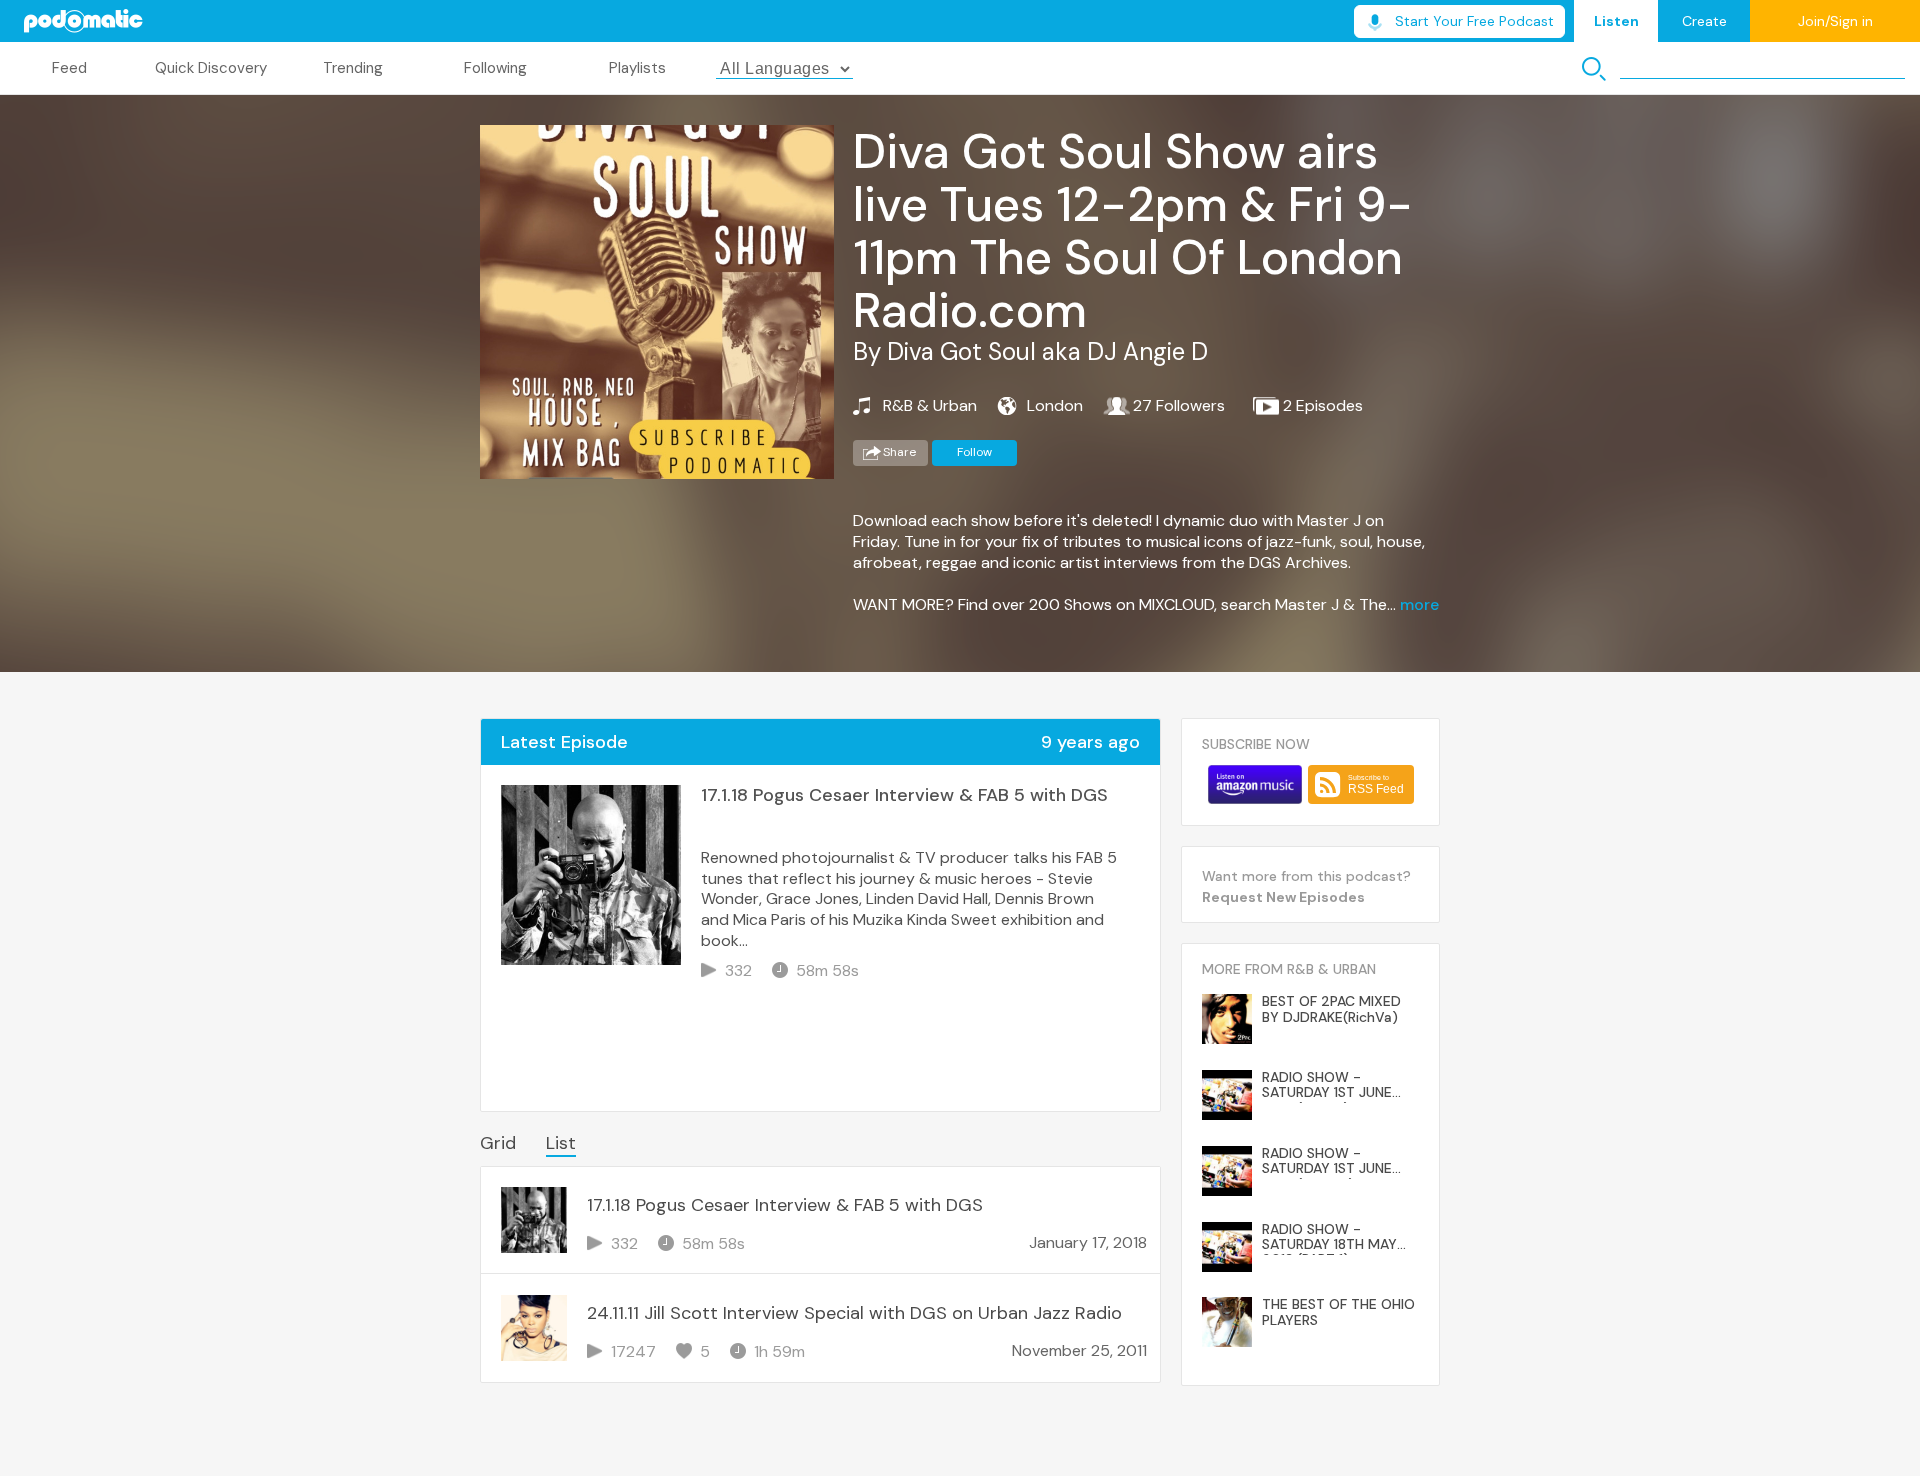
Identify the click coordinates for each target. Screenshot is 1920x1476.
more (1419, 605)
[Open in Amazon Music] (1255, 784)
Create (1704, 21)
